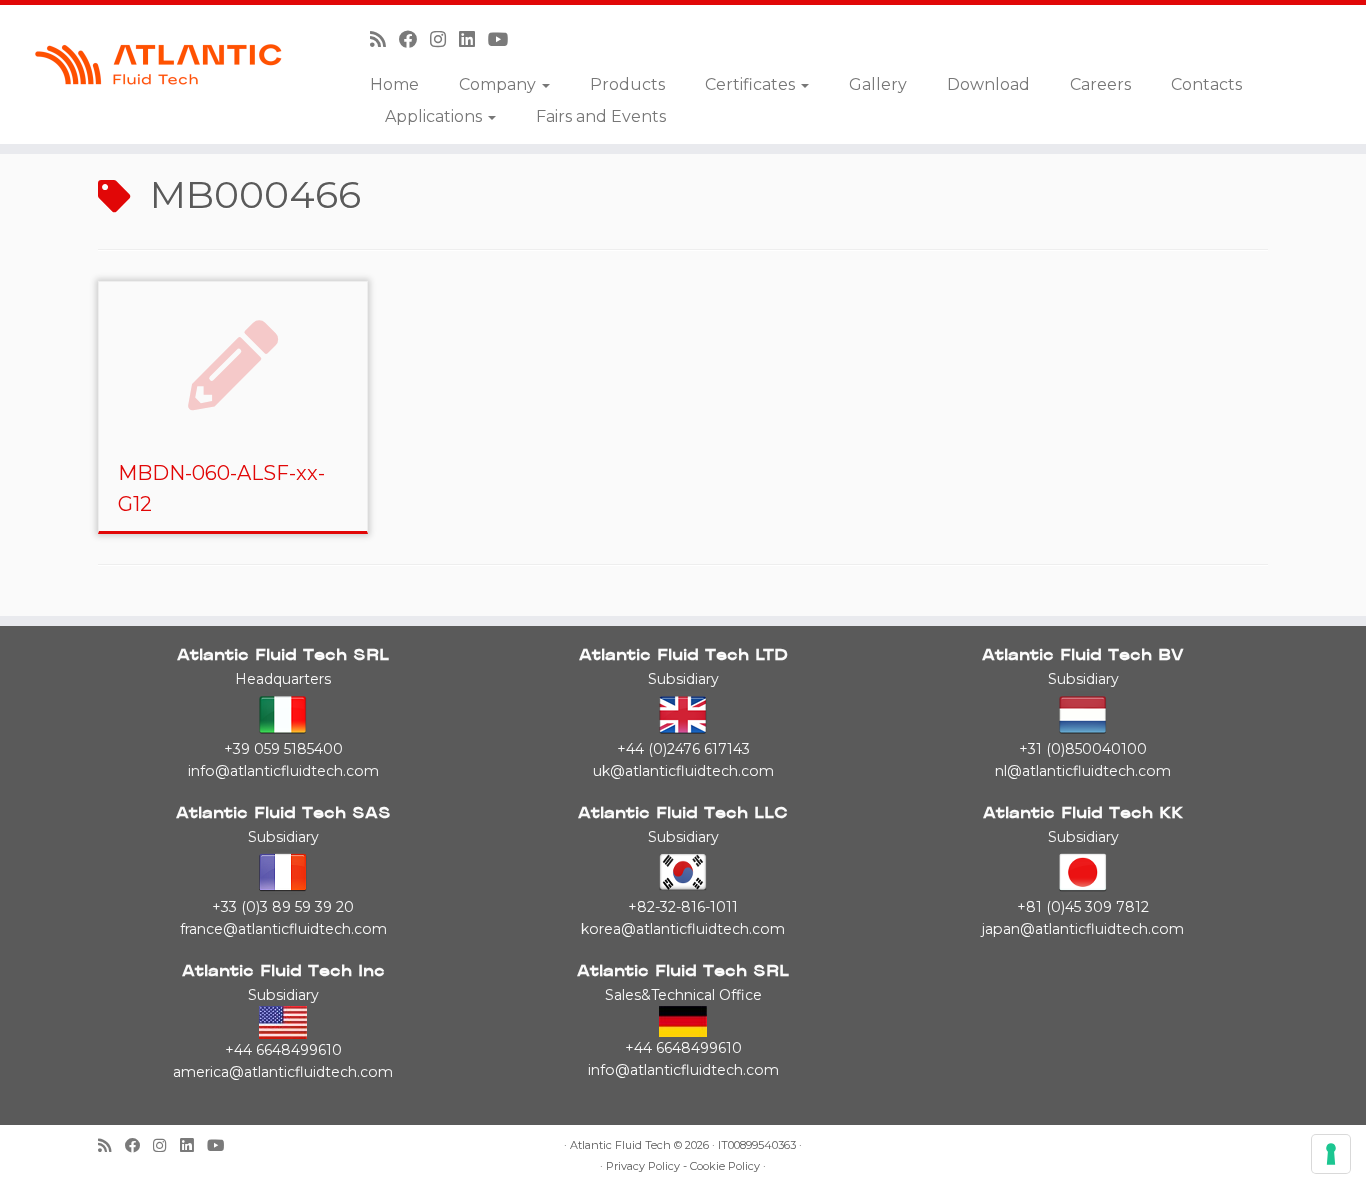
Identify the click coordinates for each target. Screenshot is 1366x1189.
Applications (435, 116)
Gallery (878, 84)
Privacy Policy (643, 1166)
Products (627, 84)
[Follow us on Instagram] (444, 39)
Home (394, 84)
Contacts (1206, 84)
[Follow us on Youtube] (505, 39)
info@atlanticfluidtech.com (283, 771)
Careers (1100, 84)
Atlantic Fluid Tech (620, 1145)
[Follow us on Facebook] (414, 39)
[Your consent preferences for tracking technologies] (1331, 1154)
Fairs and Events (601, 116)
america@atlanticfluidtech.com (283, 1072)
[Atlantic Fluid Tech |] (157, 65)
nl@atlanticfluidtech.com (1083, 771)
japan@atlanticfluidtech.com (1083, 929)
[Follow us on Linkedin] (473, 39)
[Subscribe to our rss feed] (384, 39)
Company (499, 84)
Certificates (752, 84)
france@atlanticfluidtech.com (283, 929)
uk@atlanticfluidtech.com (683, 771)
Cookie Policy (725, 1166)
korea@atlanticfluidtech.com (683, 929)
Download (988, 84)
